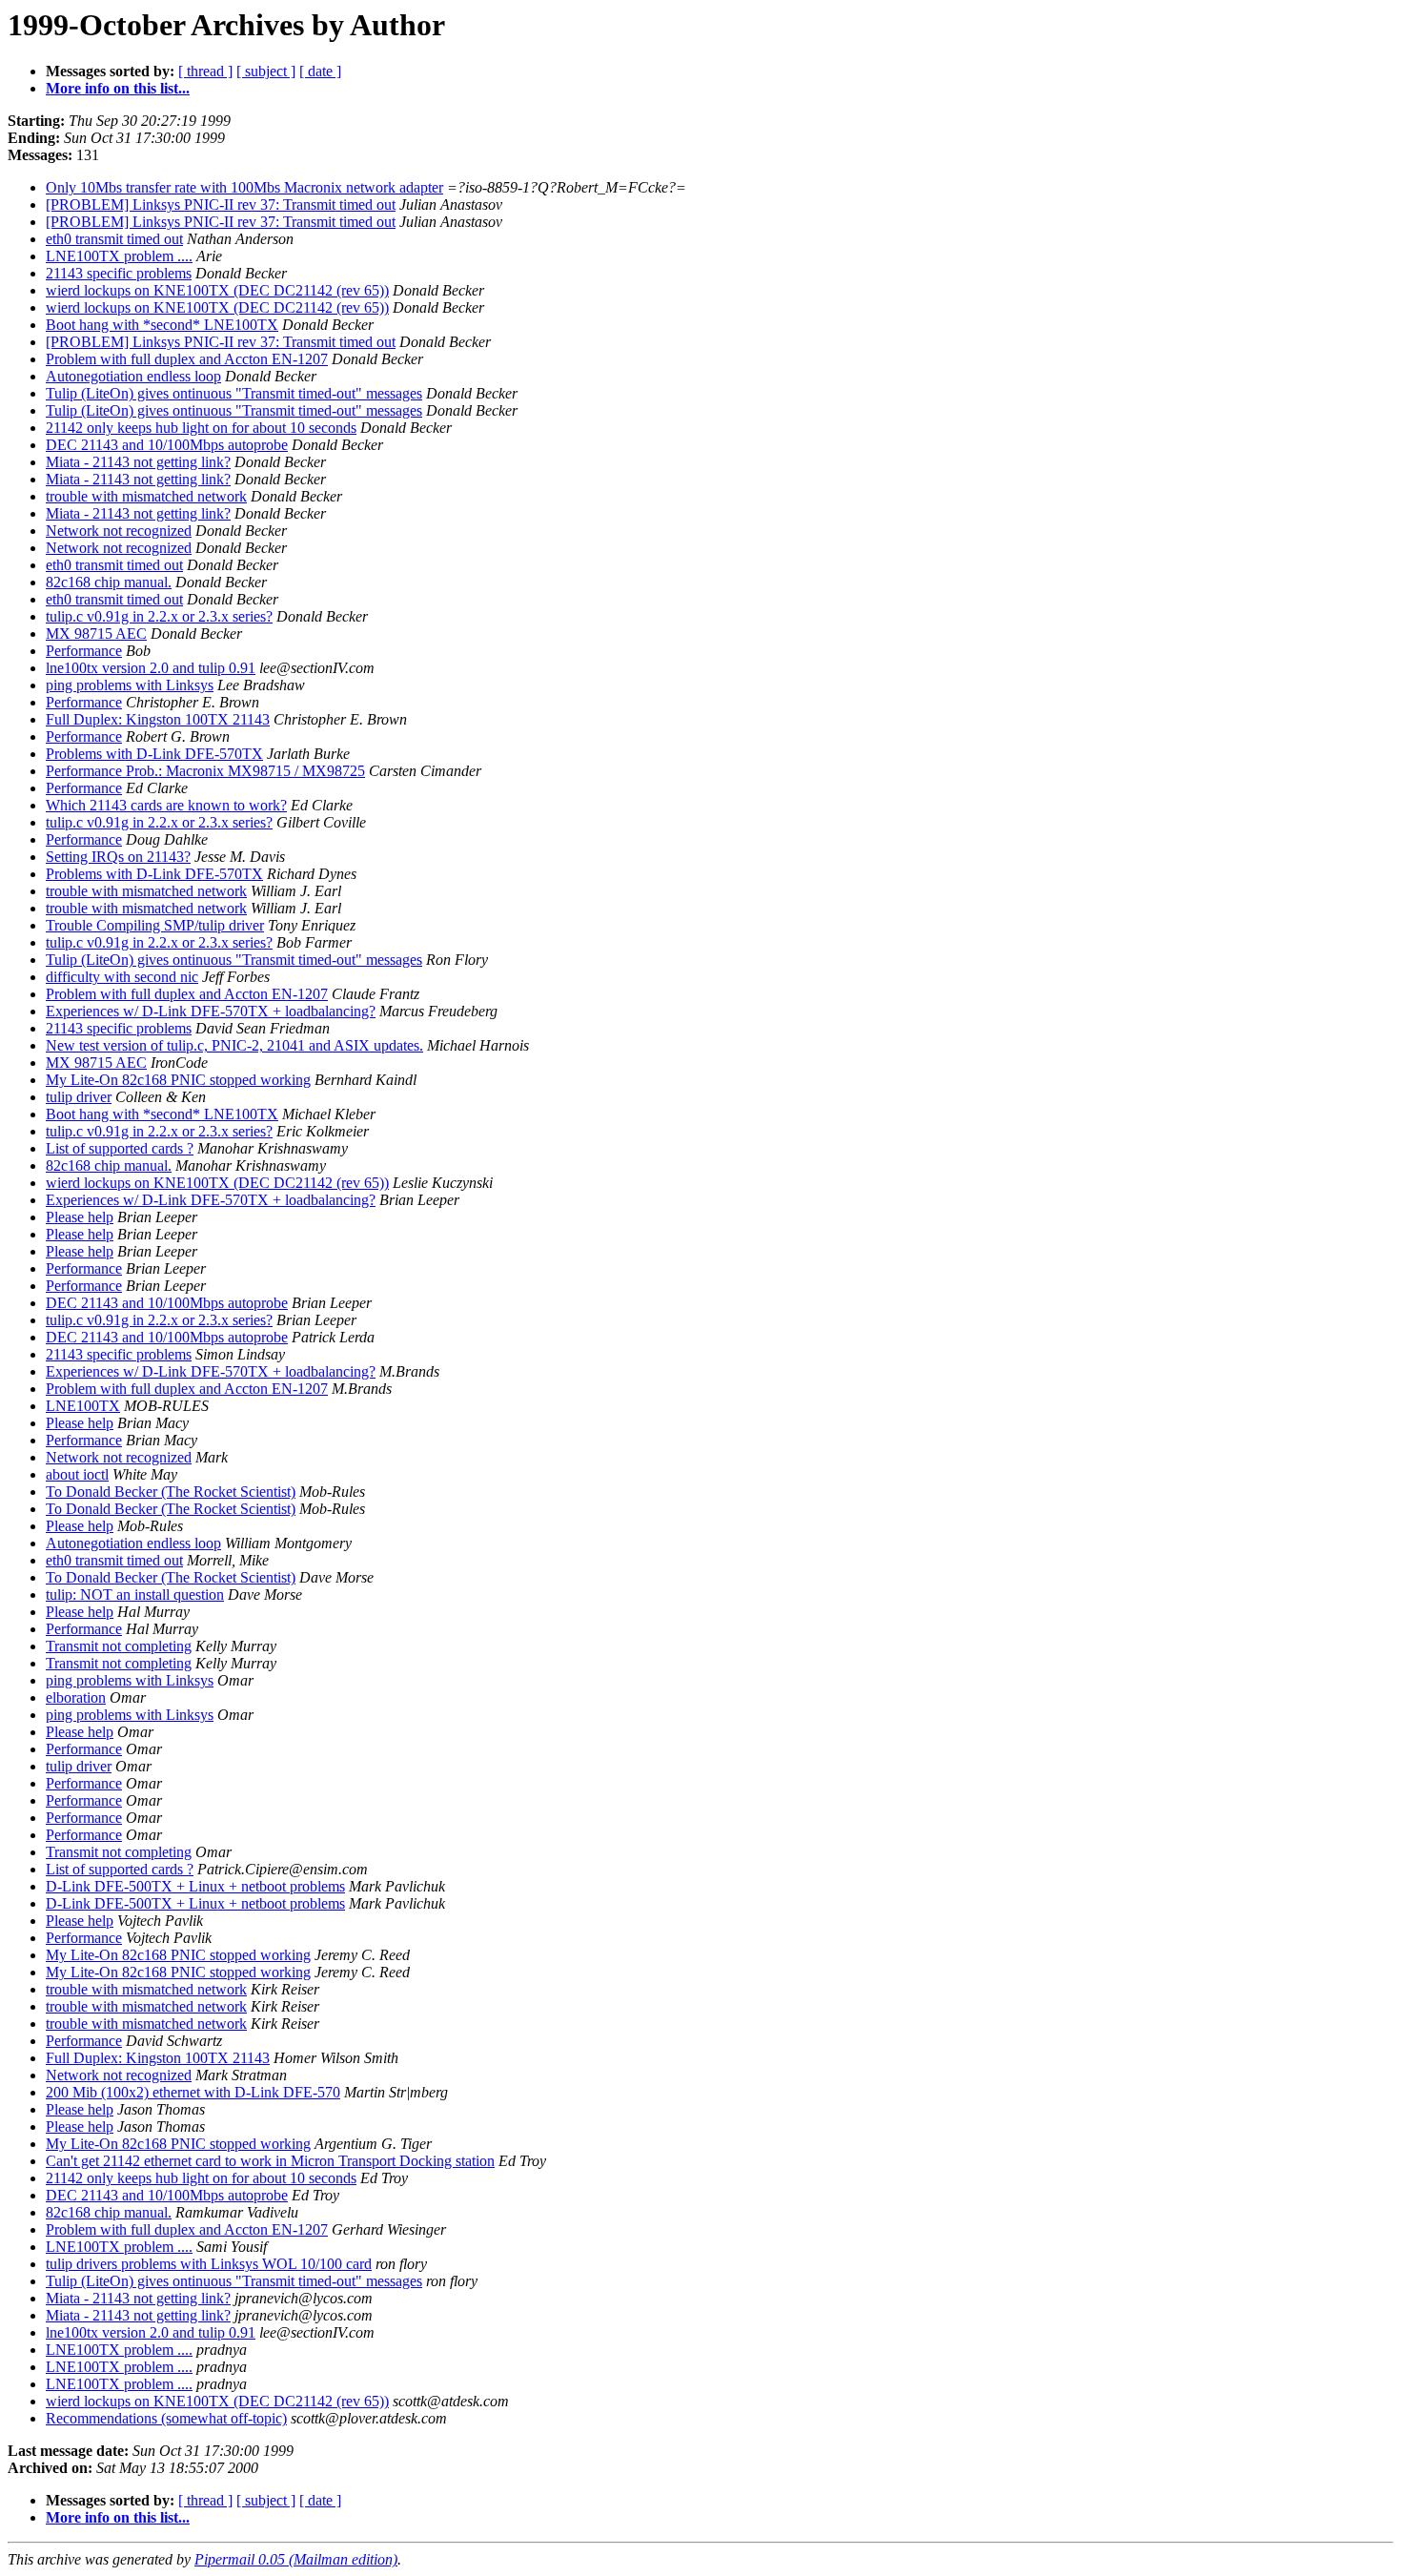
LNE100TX (83, 1406)
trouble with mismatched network (146, 496)
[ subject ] (266, 71)
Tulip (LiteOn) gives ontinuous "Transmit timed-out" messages (234, 393)
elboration (76, 1697)
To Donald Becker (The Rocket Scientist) (171, 1492)
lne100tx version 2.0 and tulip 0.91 (151, 668)
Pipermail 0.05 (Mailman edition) (296, 2559)
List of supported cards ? (120, 1148)
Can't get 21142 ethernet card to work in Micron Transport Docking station (270, 2161)
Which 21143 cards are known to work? (166, 805)
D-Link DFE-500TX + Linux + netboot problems (195, 1886)
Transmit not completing (119, 1646)
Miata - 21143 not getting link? (138, 462)
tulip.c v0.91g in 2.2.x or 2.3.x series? (159, 616)
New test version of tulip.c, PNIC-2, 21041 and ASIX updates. (234, 1045)
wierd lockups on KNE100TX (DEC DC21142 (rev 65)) (217, 290)
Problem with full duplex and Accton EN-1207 (187, 359)
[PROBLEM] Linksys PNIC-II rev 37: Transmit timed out (221, 204)
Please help (80, 1217)
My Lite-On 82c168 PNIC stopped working (178, 1080)
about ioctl (77, 1474)
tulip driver (79, 1097)
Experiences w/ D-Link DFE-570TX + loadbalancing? (211, 1011)
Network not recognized (119, 531)
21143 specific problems (119, 273)
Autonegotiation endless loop (133, 376)
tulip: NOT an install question (135, 1595)
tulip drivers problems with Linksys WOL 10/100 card (209, 2264)
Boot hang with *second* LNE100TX (162, 325)
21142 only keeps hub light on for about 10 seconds (201, 428)
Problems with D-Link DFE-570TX (154, 754)
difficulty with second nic (122, 977)
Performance (84, 651)
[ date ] (320, 71)
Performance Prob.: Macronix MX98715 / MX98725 (205, 771)
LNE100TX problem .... (119, 256)
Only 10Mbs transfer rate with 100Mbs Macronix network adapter (244, 187)
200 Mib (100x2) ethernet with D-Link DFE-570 (193, 2092)
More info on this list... (118, 88)
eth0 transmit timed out (114, 239)
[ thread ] (205, 71)
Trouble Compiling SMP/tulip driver (155, 925)
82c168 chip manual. (109, 582)
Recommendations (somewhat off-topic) (166, 2418)
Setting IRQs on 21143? (118, 857)
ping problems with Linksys (130, 685)
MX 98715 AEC (96, 634)
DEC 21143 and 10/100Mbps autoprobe (167, 445)
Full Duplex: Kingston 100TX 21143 (158, 719)
